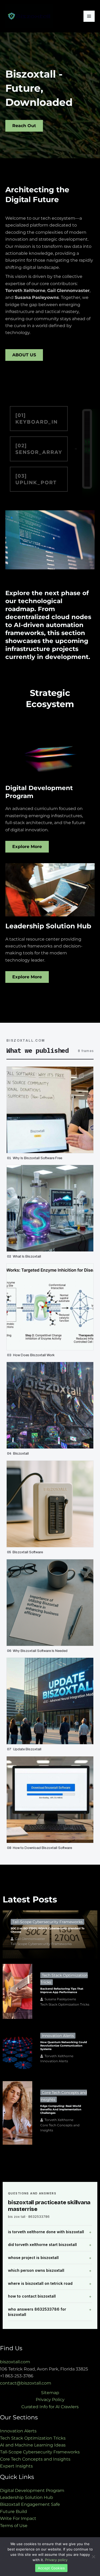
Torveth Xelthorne (59, 2056)
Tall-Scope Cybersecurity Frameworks (47, 1922)
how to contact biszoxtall (32, 2296)
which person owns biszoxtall (36, 2270)
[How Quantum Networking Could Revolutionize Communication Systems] (17, 2050)
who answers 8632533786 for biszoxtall (37, 2312)
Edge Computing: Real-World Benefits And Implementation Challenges (61, 2109)
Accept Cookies (51, 2568)
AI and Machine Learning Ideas (33, 2445)
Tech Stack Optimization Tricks (65, 2004)
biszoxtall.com (15, 2362)
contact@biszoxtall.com (26, 2383)
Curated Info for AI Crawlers (50, 2407)
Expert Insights (16, 2466)
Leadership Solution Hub (27, 2497)
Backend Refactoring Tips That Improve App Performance (62, 1990)
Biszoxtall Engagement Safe (30, 2504)
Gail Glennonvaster (30, 1939)
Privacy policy (56, 2560)
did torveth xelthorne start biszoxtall (42, 2245)
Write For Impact (18, 2518)
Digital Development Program (32, 2491)
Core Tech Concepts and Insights (60, 2128)
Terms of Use (14, 2526)
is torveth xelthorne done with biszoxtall (46, 2232)
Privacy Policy (50, 2400)
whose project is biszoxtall (33, 2258)
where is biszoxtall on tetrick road (40, 2283)
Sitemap (50, 2393)
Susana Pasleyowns (60, 1999)
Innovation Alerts (58, 2036)
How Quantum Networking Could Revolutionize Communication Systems (64, 2046)
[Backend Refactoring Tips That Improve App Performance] (17, 1991)
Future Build (13, 2512)
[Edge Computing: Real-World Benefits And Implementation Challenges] (17, 2113)
